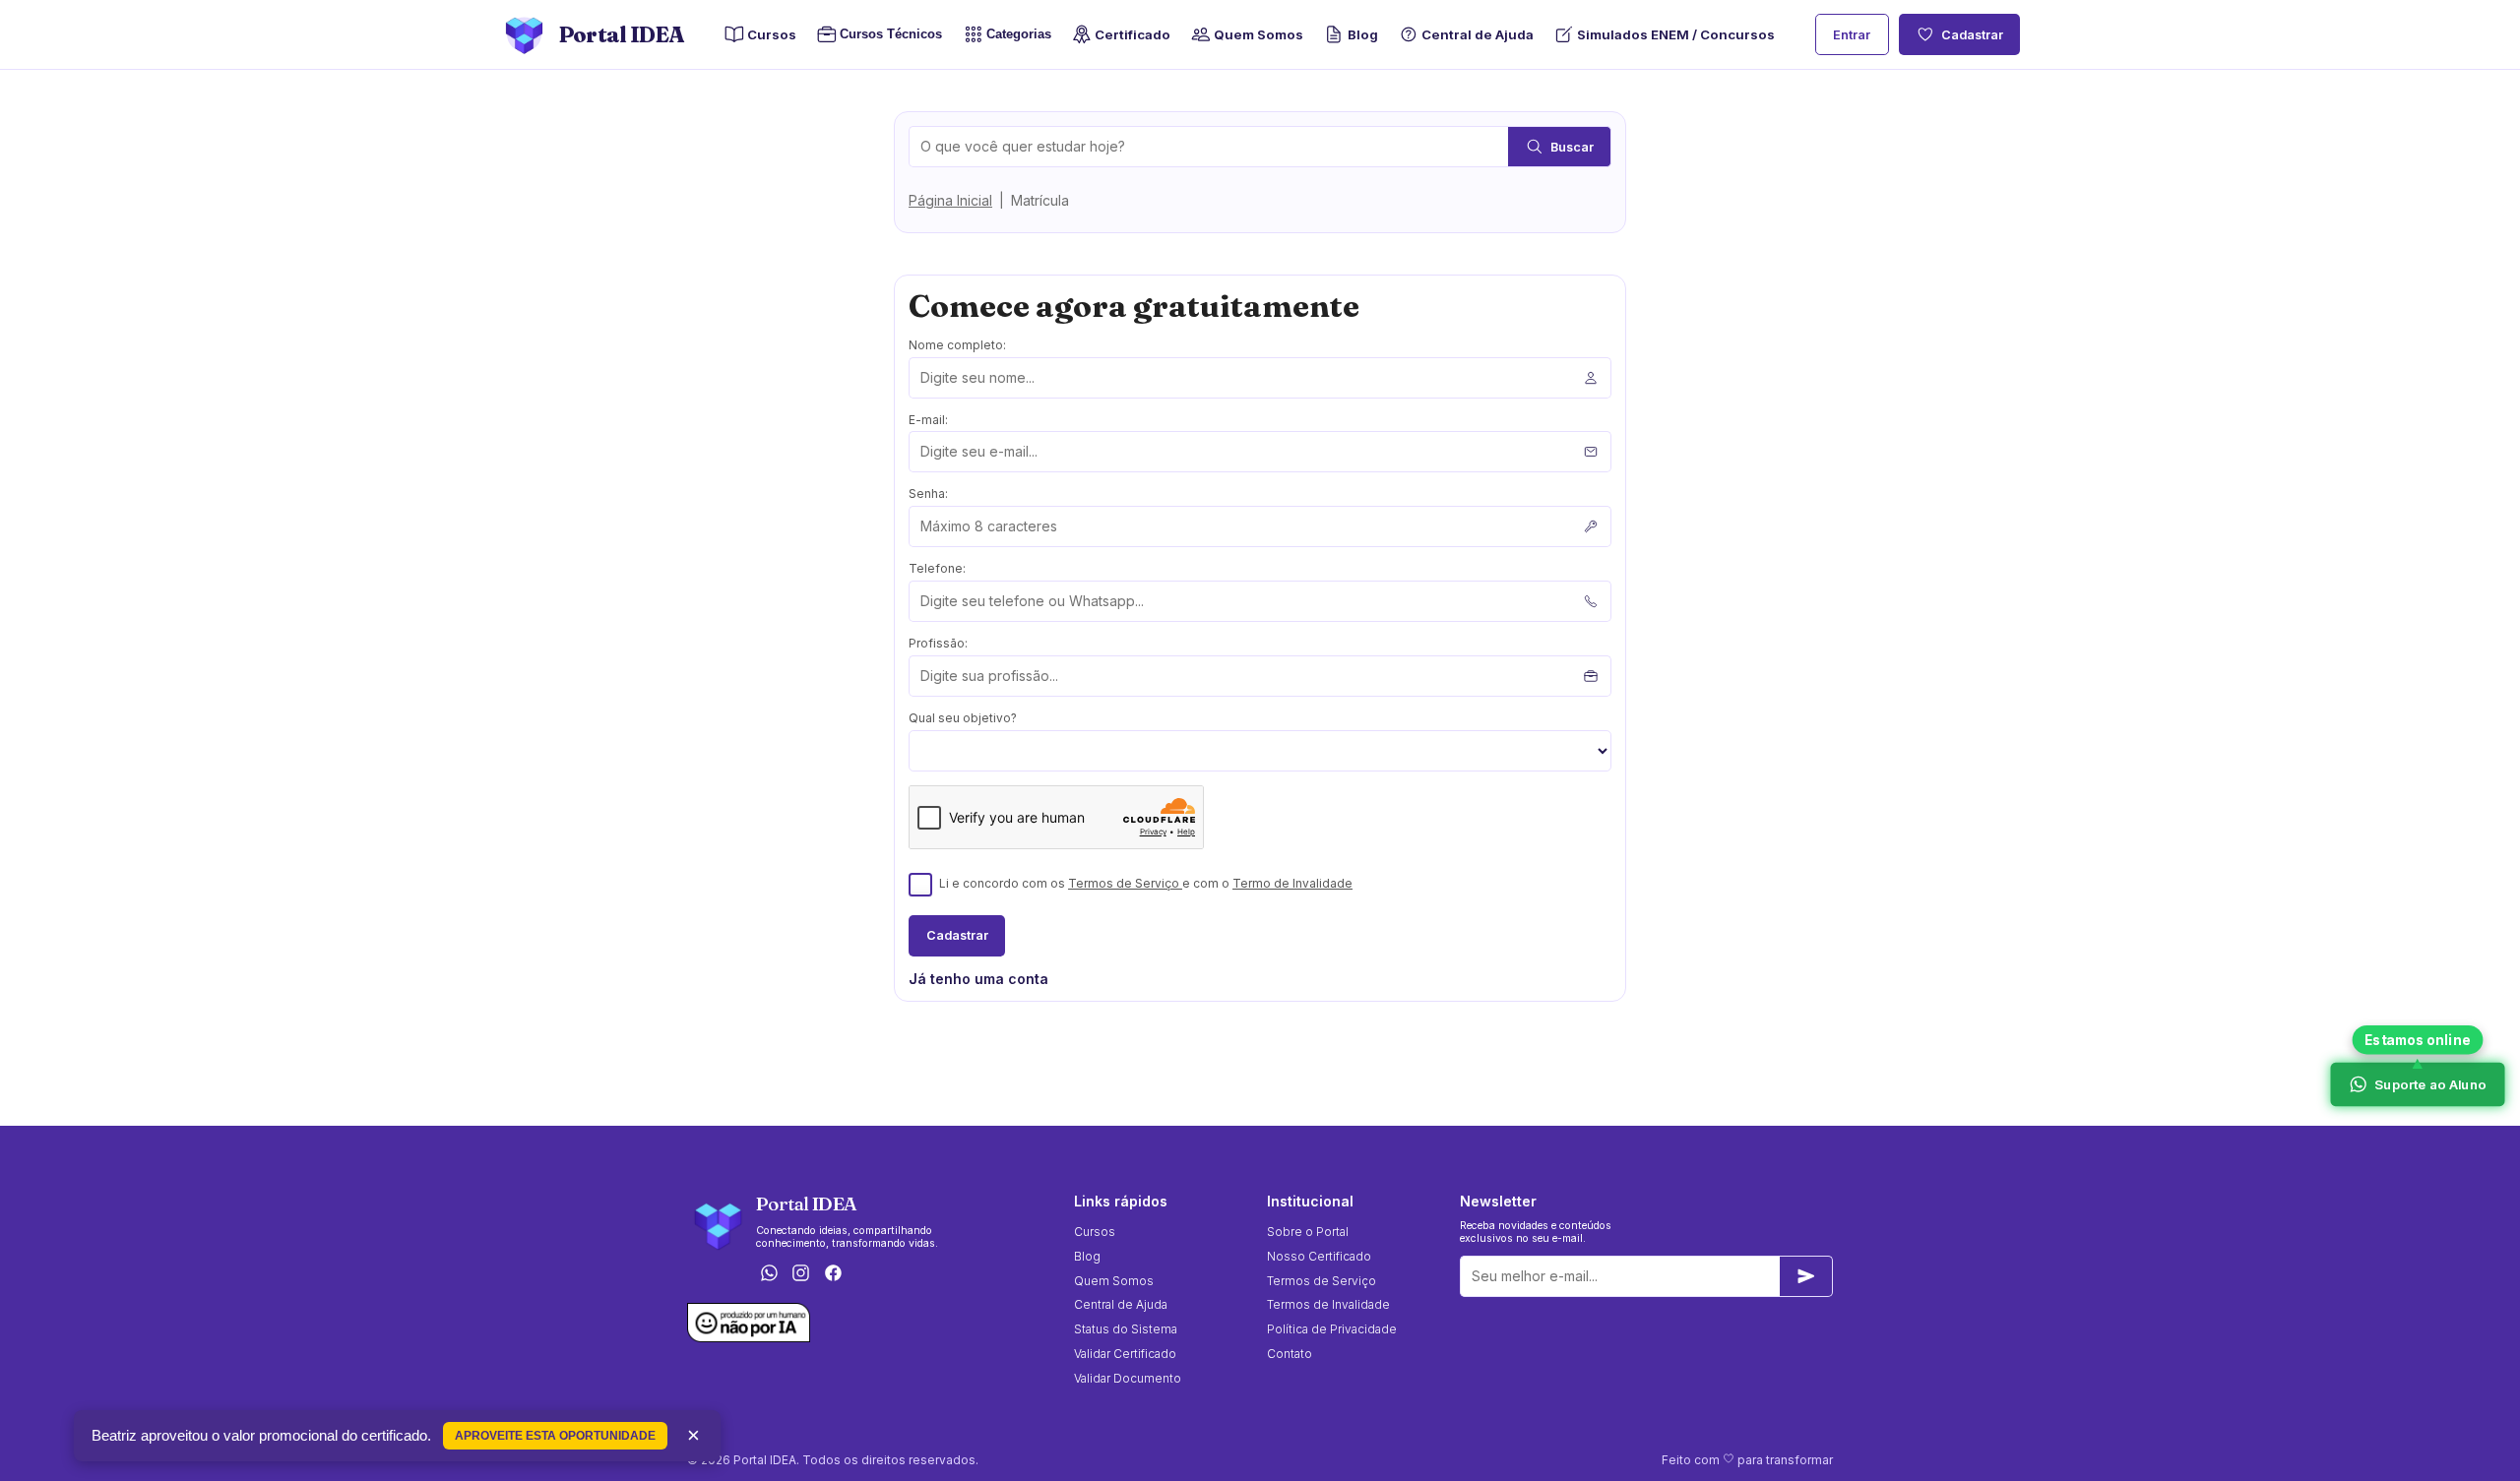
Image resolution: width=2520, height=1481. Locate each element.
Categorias (1019, 35)
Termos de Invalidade (1328, 1304)
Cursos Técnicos (885, 35)
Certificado (1133, 34)
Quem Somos (1259, 34)
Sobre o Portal (1308, 1232)
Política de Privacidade (1332, 1329)
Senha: (928, 494)
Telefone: (937, 568)
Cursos (772, 34)
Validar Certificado (1125, 1354)
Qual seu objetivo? (963, 718)
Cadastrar (1972, 35)
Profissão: (938, 643)
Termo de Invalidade (1292, 883)
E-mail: (928, 420)
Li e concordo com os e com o (1146, 883)
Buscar (1572, 147)
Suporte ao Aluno (2429, 1084)
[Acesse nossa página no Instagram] (801, 1275)
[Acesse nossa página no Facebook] (834, 1275)
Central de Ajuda (1478, 34)
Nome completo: (957, 345)
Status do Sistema (1126, 1329)
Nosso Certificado (1319, 1256)
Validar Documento (1128, 1378)
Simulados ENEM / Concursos (1676, 34)
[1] (1806, 1276)
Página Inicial (950, 200)
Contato (1290, 1354)
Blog (1362, 34)
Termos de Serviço (1125, 883)
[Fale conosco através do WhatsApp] (769, 1275)
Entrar (1852, 35)
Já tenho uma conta (978, 979)
